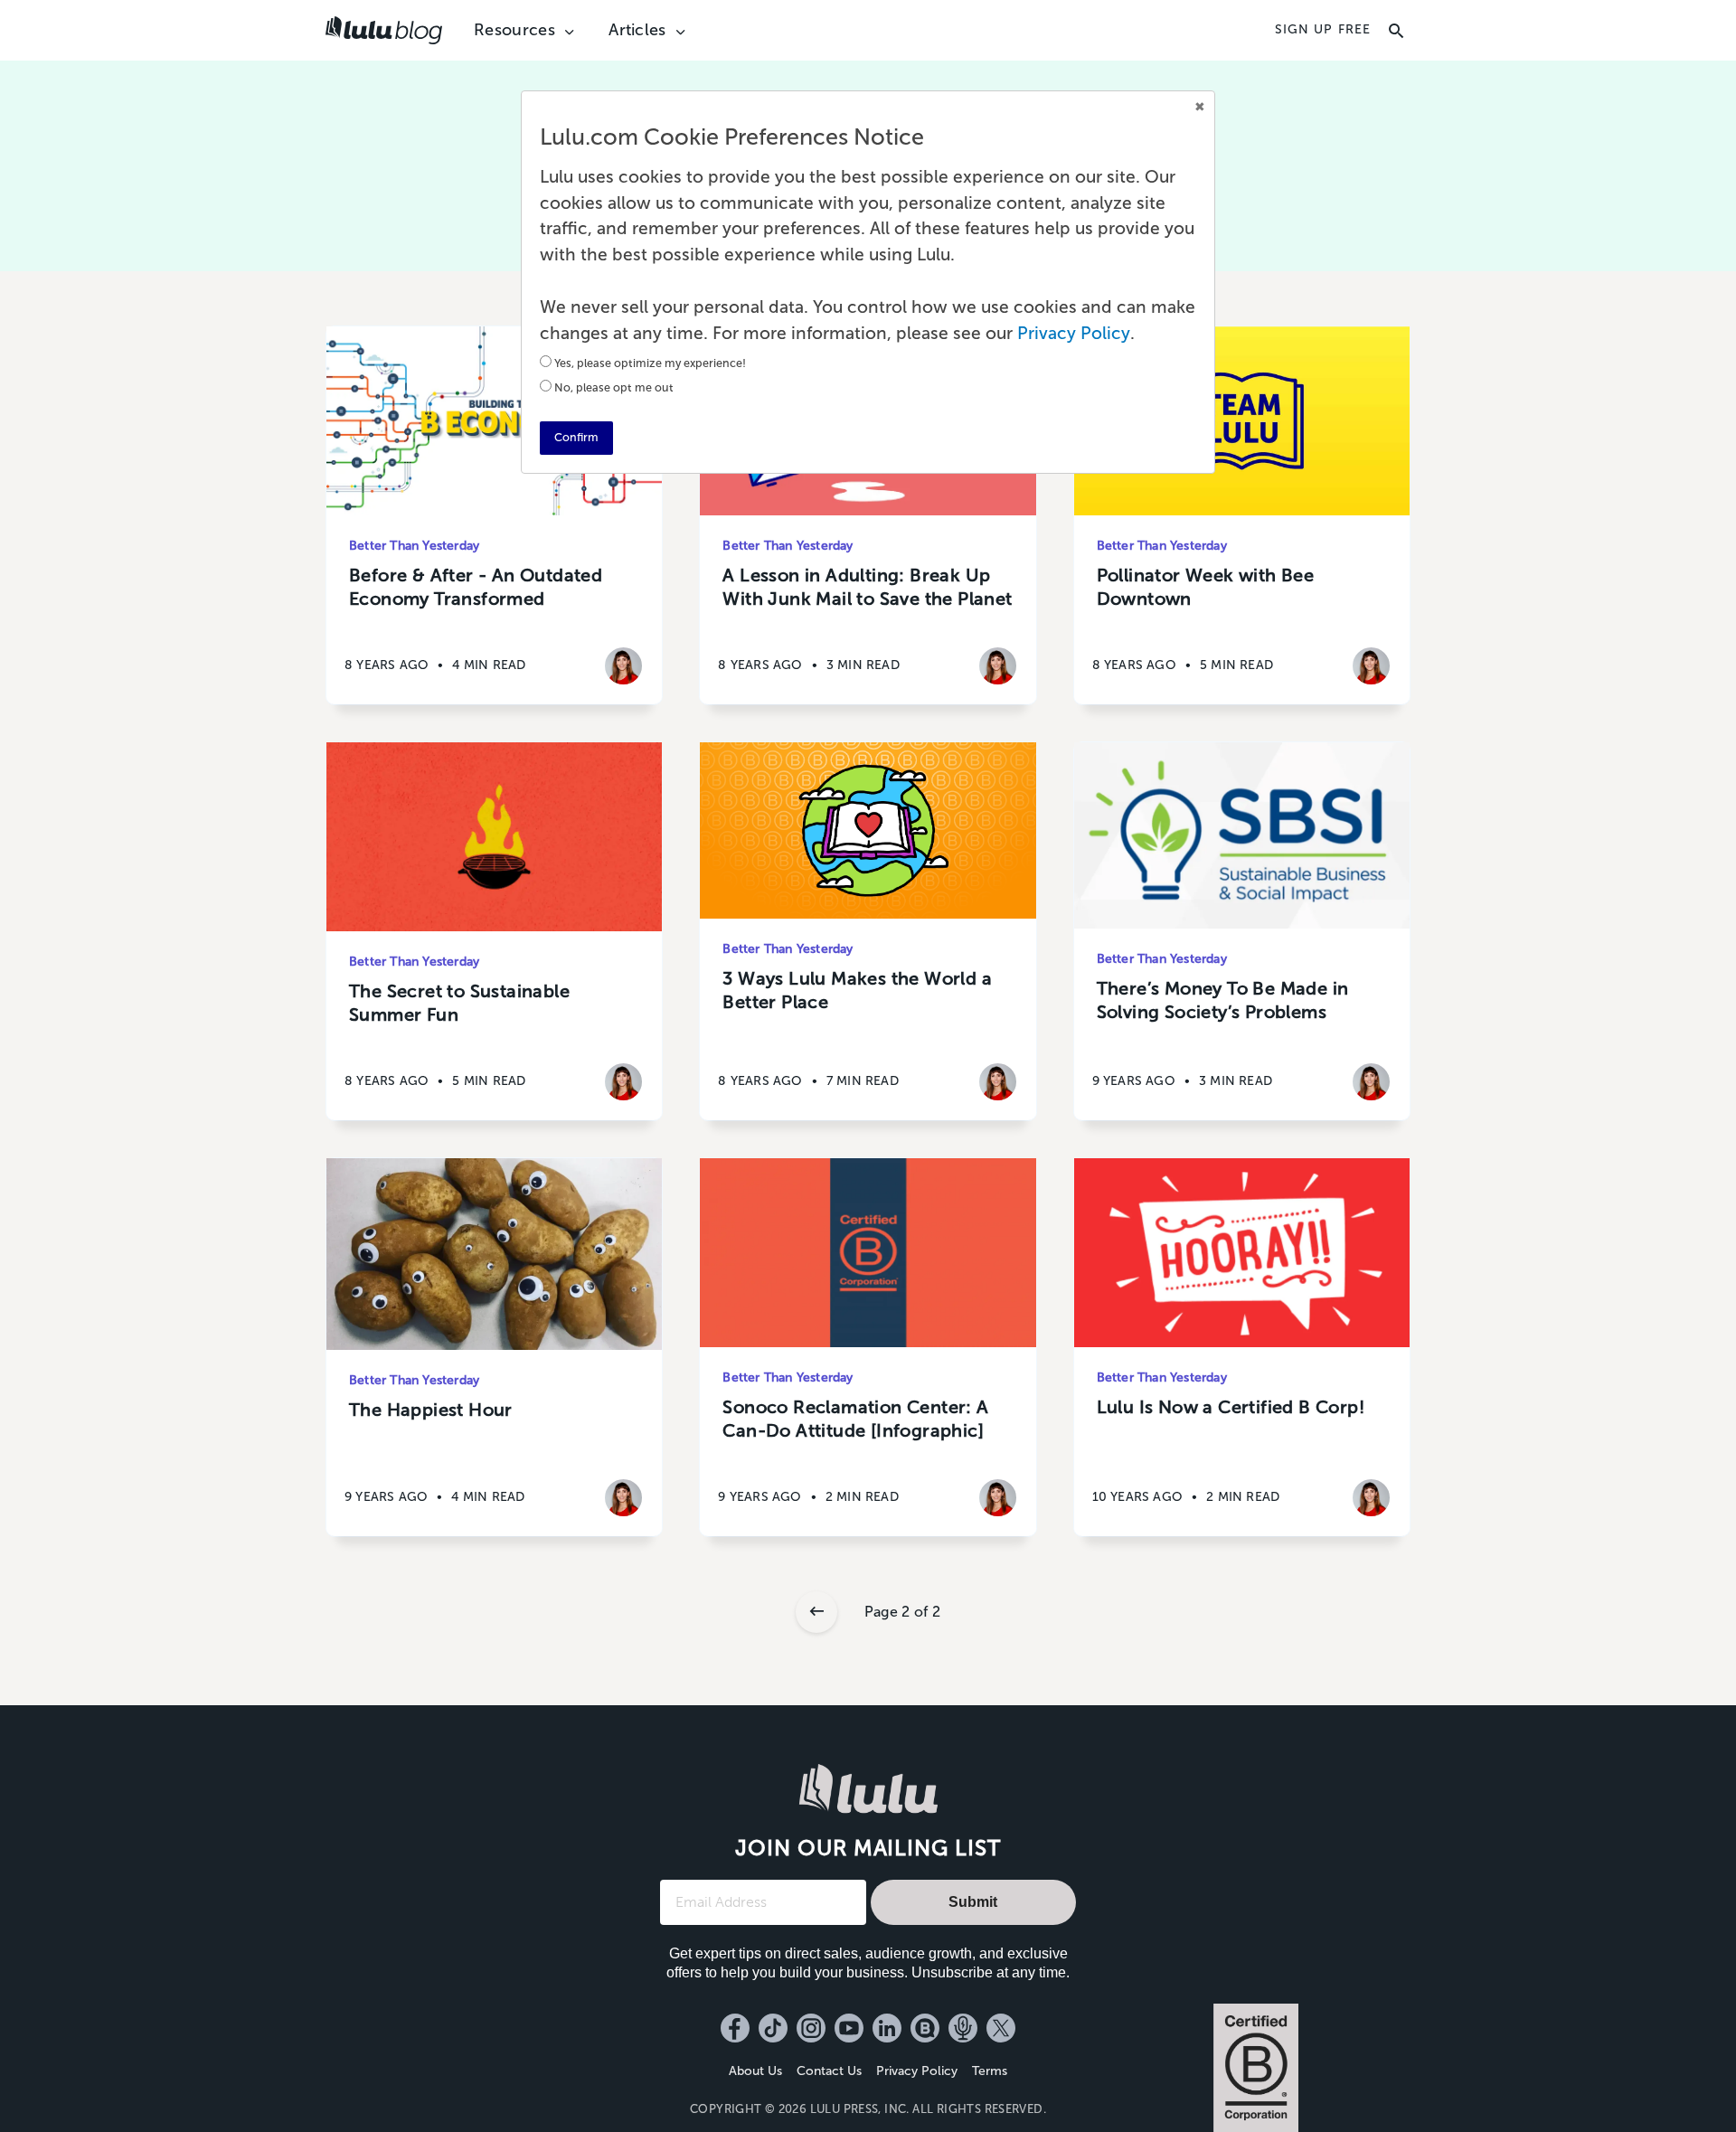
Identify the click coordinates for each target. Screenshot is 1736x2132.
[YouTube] (849, 2028)
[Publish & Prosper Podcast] (963, 2028)
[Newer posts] (816, 1612)
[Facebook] (735, 2028)
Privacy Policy (917, 2071)
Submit (973, 1902)
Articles (637, 30)
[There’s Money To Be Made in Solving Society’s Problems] (1242, 835)
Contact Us (829, 2071)
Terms (990, 2071)
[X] (1001, 2028)
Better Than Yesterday (414, 546)
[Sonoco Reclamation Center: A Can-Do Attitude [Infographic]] (868, 1253)
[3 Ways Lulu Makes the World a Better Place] (868, 830)
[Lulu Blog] (925, 2028)
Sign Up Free (1323, 30)
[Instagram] (811, 2028)
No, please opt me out (614, 387)
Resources (514, 30)
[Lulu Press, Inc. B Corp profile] (1256, 2068)
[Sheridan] (623, 666)
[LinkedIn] (887, 2028)
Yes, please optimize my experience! (650, 363)
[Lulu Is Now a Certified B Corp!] (1242, 1253)
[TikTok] (773, 2028)
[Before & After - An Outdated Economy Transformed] (494, 421)
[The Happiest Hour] (494, 1254)
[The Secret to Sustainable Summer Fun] (494, 837)
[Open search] (1396, 31)
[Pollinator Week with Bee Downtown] (1242, 421)
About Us (755, 2071)
